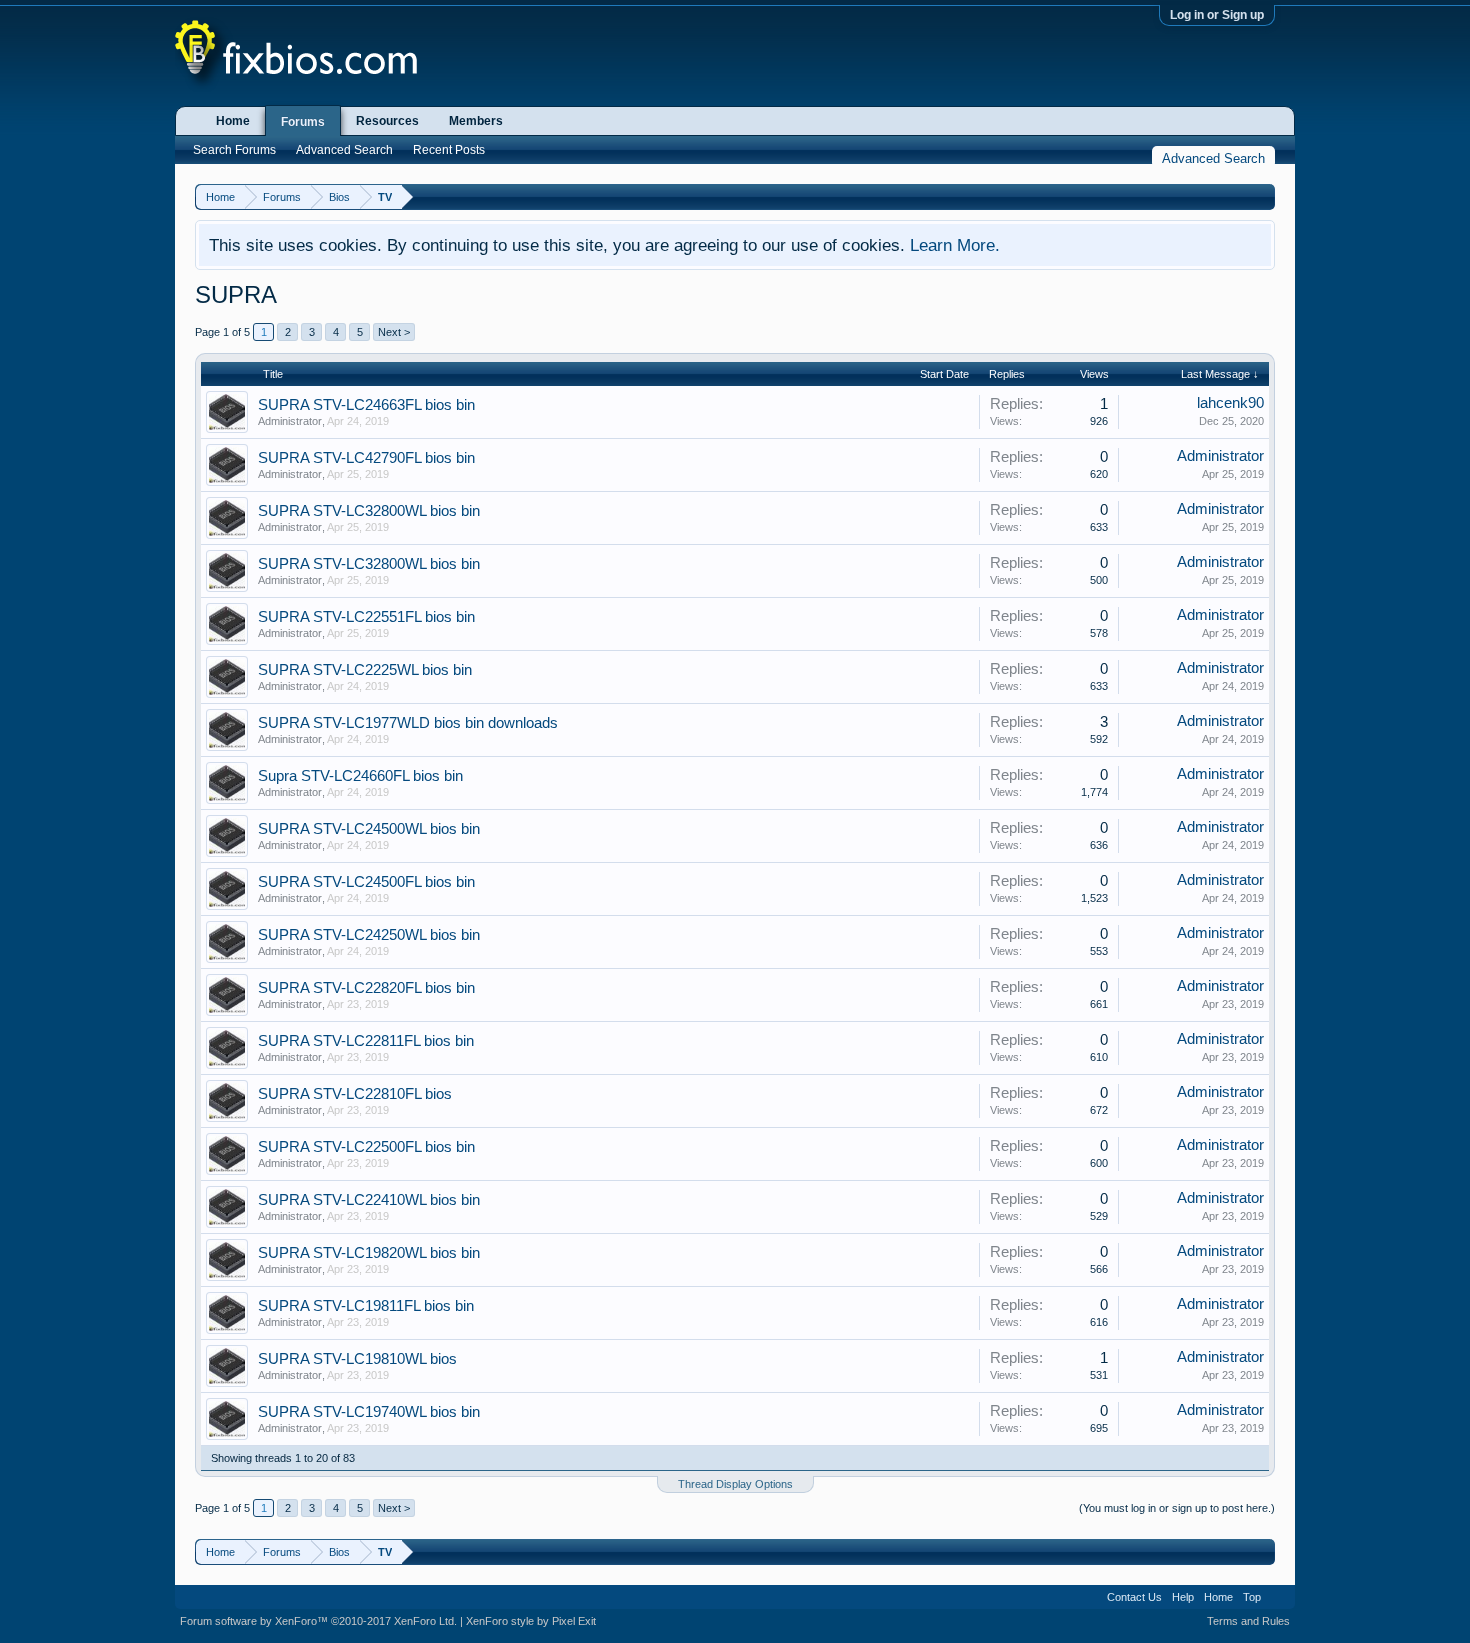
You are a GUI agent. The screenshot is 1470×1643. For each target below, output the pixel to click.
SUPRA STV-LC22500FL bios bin (366, 1147)
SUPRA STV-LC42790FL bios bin (366, 458)
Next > (394, 332)
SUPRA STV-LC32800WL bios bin (369, 511)
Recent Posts (449, 150)
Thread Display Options (735, 1484)
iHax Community (735, 1590)
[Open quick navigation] (1262, 196)
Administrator (290, 421)
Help (1183, 1597)
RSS (1278, 1597)
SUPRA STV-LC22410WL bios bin (369, 1200)
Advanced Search (344, 150)
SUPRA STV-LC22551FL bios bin (366, 617)
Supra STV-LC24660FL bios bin (360, 776)
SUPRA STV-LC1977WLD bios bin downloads (408, 723)
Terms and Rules (1248, 1621)
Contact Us (1134, 1597)
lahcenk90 (1230, 403)
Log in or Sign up (1217, 15)
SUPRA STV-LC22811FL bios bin (366, 1041)
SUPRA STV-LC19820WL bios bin (369, 1253)
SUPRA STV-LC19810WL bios (357, 1359)
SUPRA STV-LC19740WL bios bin (369, 1412)
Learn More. (955, 245)
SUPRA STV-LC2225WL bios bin (365, 670)
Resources (387, 121)
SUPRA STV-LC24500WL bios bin (369, 829)
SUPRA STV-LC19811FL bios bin (366, 1306)
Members (476, 121)
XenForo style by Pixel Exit (531, 1621)
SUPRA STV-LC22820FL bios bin (366, 988)
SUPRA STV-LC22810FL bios (355, 1094)
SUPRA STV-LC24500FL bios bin (366, 882)
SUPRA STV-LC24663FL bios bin (366, 405)
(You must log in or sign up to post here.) (1177, 1508)
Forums (303, 122)
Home (233, 121)
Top (1252, 1597)
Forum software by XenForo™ (318, 1621)
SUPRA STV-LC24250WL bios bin (369, 935)
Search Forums (234, 150)
